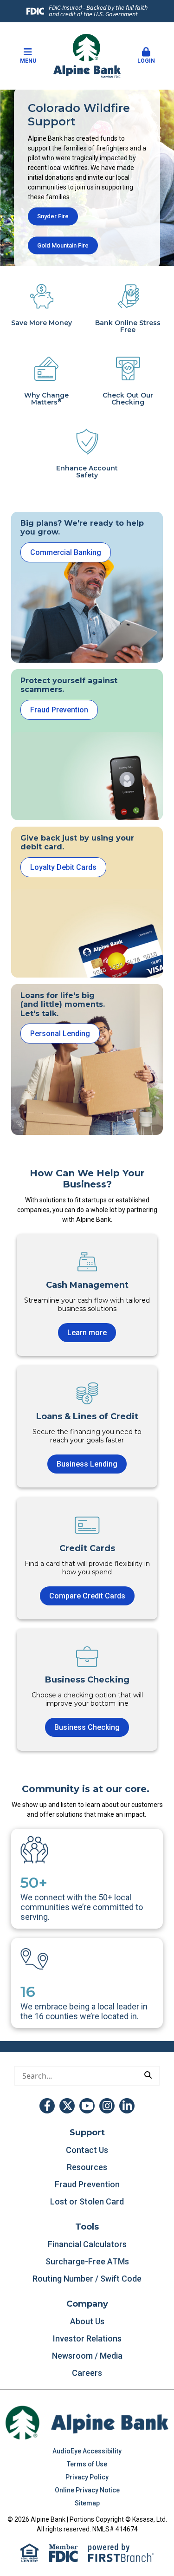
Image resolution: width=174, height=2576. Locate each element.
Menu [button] (28, 61)
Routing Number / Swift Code (87, 2279)
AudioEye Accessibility (87, 2451)
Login (146, 61)
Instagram (107, 2106)
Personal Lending (60, 1034)
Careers (87, 2373)
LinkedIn (127, 2106)
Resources (87, 2167)
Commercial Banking (66, 552)
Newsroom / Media (87, 2356)
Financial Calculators (87, 2244)
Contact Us (87, 2150)
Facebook (47, 2106)
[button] (146, 56)
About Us (87, 2321)
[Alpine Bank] (87, 55)
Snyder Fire (53, 216)
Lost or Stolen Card (87, 2201)
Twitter (67, 2106)
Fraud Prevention (59, 710)
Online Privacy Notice (87, 2490)
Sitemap (87, 2503)
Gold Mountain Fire (63, 245)
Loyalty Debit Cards (63, 867)
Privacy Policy (87, 2477)
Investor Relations (87, 2338)
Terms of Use (87, 2464)
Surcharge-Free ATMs (87, 2261)
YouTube (87, 2106)
